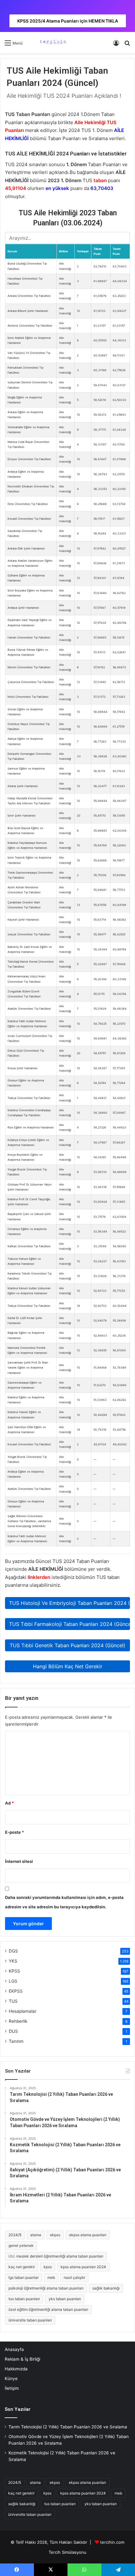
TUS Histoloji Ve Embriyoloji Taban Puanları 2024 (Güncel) (70, 1603)
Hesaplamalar (23, 2011)
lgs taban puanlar (24, 2277)
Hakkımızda (16, 2369)
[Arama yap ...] (127, 45)
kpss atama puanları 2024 (83, 2267)
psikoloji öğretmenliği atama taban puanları (46, 2288)
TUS (13, 2001)
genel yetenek (21, 2245)
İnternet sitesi (19, 1861)
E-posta (14, 1832)
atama (36, 2235)
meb (51, 2277)
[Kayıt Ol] (116, 45)
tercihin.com (112, 2542)
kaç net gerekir (22, 2267)
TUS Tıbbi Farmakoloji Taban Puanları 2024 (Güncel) (70, 1624)
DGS (13, 1951)
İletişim (12, 2388)
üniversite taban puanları (30, 2320)
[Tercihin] (52, 43)
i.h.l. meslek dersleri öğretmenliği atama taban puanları (56, 2256)
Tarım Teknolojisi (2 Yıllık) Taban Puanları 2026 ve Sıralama (68, 2427)
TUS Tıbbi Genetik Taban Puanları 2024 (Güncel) (67, 1645)
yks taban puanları (65, 2299)
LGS (13, 1981)
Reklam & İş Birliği (22, 2359)
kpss (48, 2267)
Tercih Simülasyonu (67, 2552)
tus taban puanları (24, 2299)
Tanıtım (16, 2041)
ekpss (55, 2235)
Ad (9, 1803)
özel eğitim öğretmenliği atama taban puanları (48, 2309)
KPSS (14, 1971)
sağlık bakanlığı (106, 2288)
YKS (13, 1961)
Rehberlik (18, 2021)
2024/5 (15, 2235)
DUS (13, 2031)
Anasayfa (14, 2349)
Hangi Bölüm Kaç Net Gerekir (68, 1666)
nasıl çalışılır (74, 2277)
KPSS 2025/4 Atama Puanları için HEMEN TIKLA (68, 21)
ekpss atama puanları (88, 2235)
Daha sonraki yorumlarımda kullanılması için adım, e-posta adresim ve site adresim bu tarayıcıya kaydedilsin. (64, 1902)
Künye (11, 2379)
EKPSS (16, 1991)
